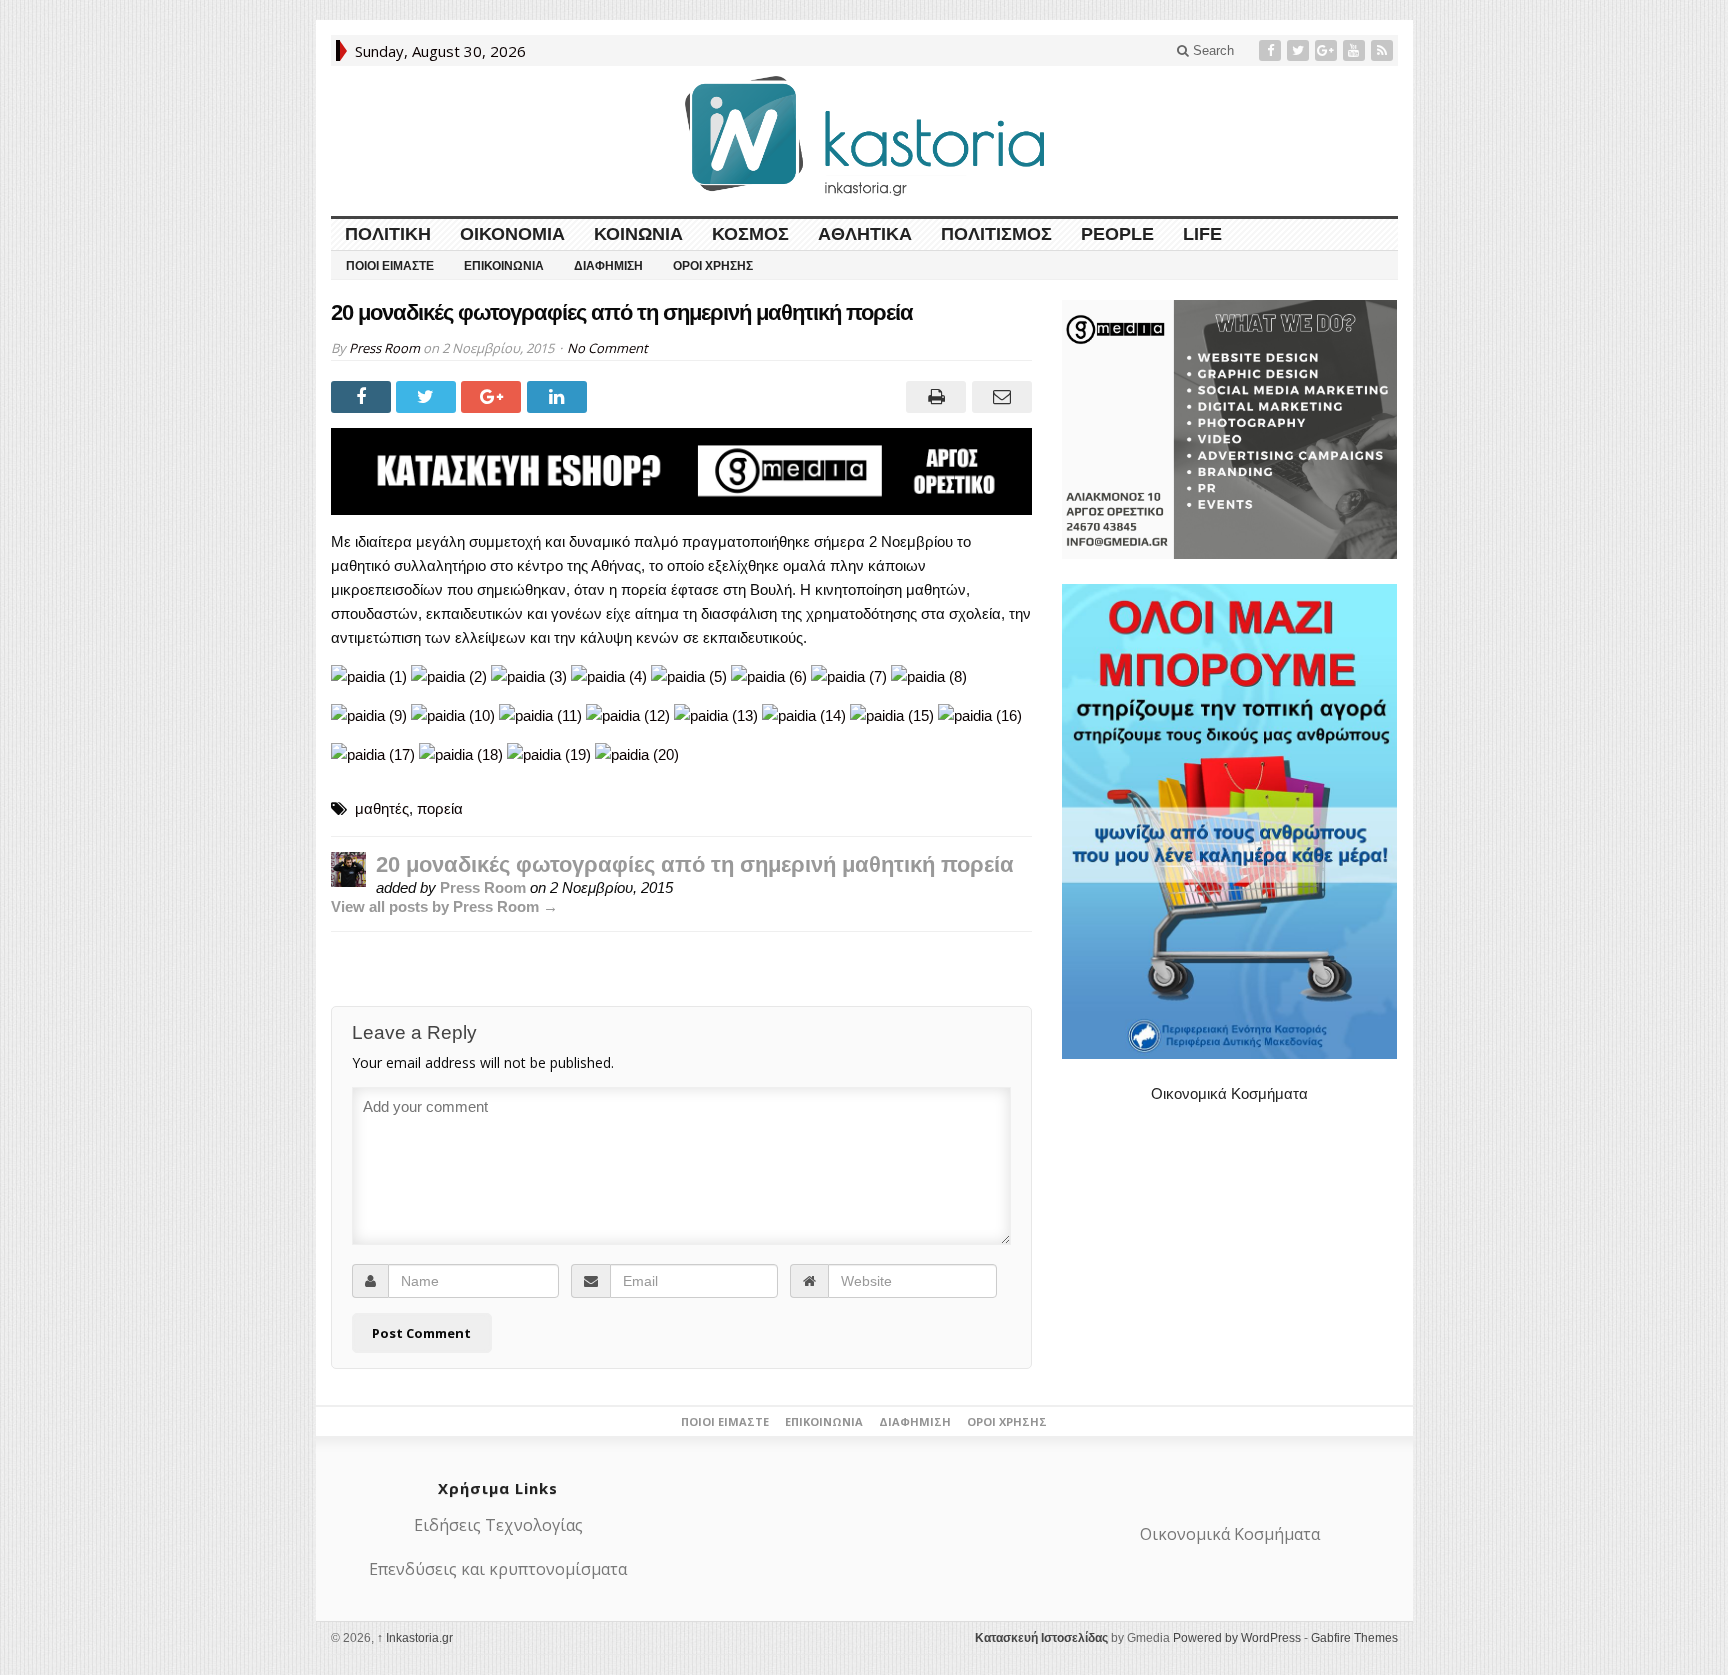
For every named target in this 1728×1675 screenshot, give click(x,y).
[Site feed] (1384, 50)
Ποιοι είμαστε (390, 266)
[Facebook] (1272, 50)
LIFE (1202, 234)
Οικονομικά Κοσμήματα (1229, 1093)
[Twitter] (1300, 50)
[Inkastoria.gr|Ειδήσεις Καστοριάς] (864, 135)
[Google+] (1328, 50)
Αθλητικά (865, 234)
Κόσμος (750, 234)
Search (1211, 50)
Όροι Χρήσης (713, 266)
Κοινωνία (638, 234)
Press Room (384, 348)
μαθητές (382, 808)
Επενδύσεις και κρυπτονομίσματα (498, 1569)
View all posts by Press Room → (444, 906)
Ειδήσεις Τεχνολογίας (498, 1525)
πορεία (440, 808)
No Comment (607, 348)
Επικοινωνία (504, 266)
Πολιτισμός (996, 234)
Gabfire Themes (1354, 1638)
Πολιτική (388, 234)
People (1117, 234)
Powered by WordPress (1237, 1638)
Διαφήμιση (608, 266)
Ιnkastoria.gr (415, 1638)
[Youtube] (1356, 50)
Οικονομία (512, 234)
